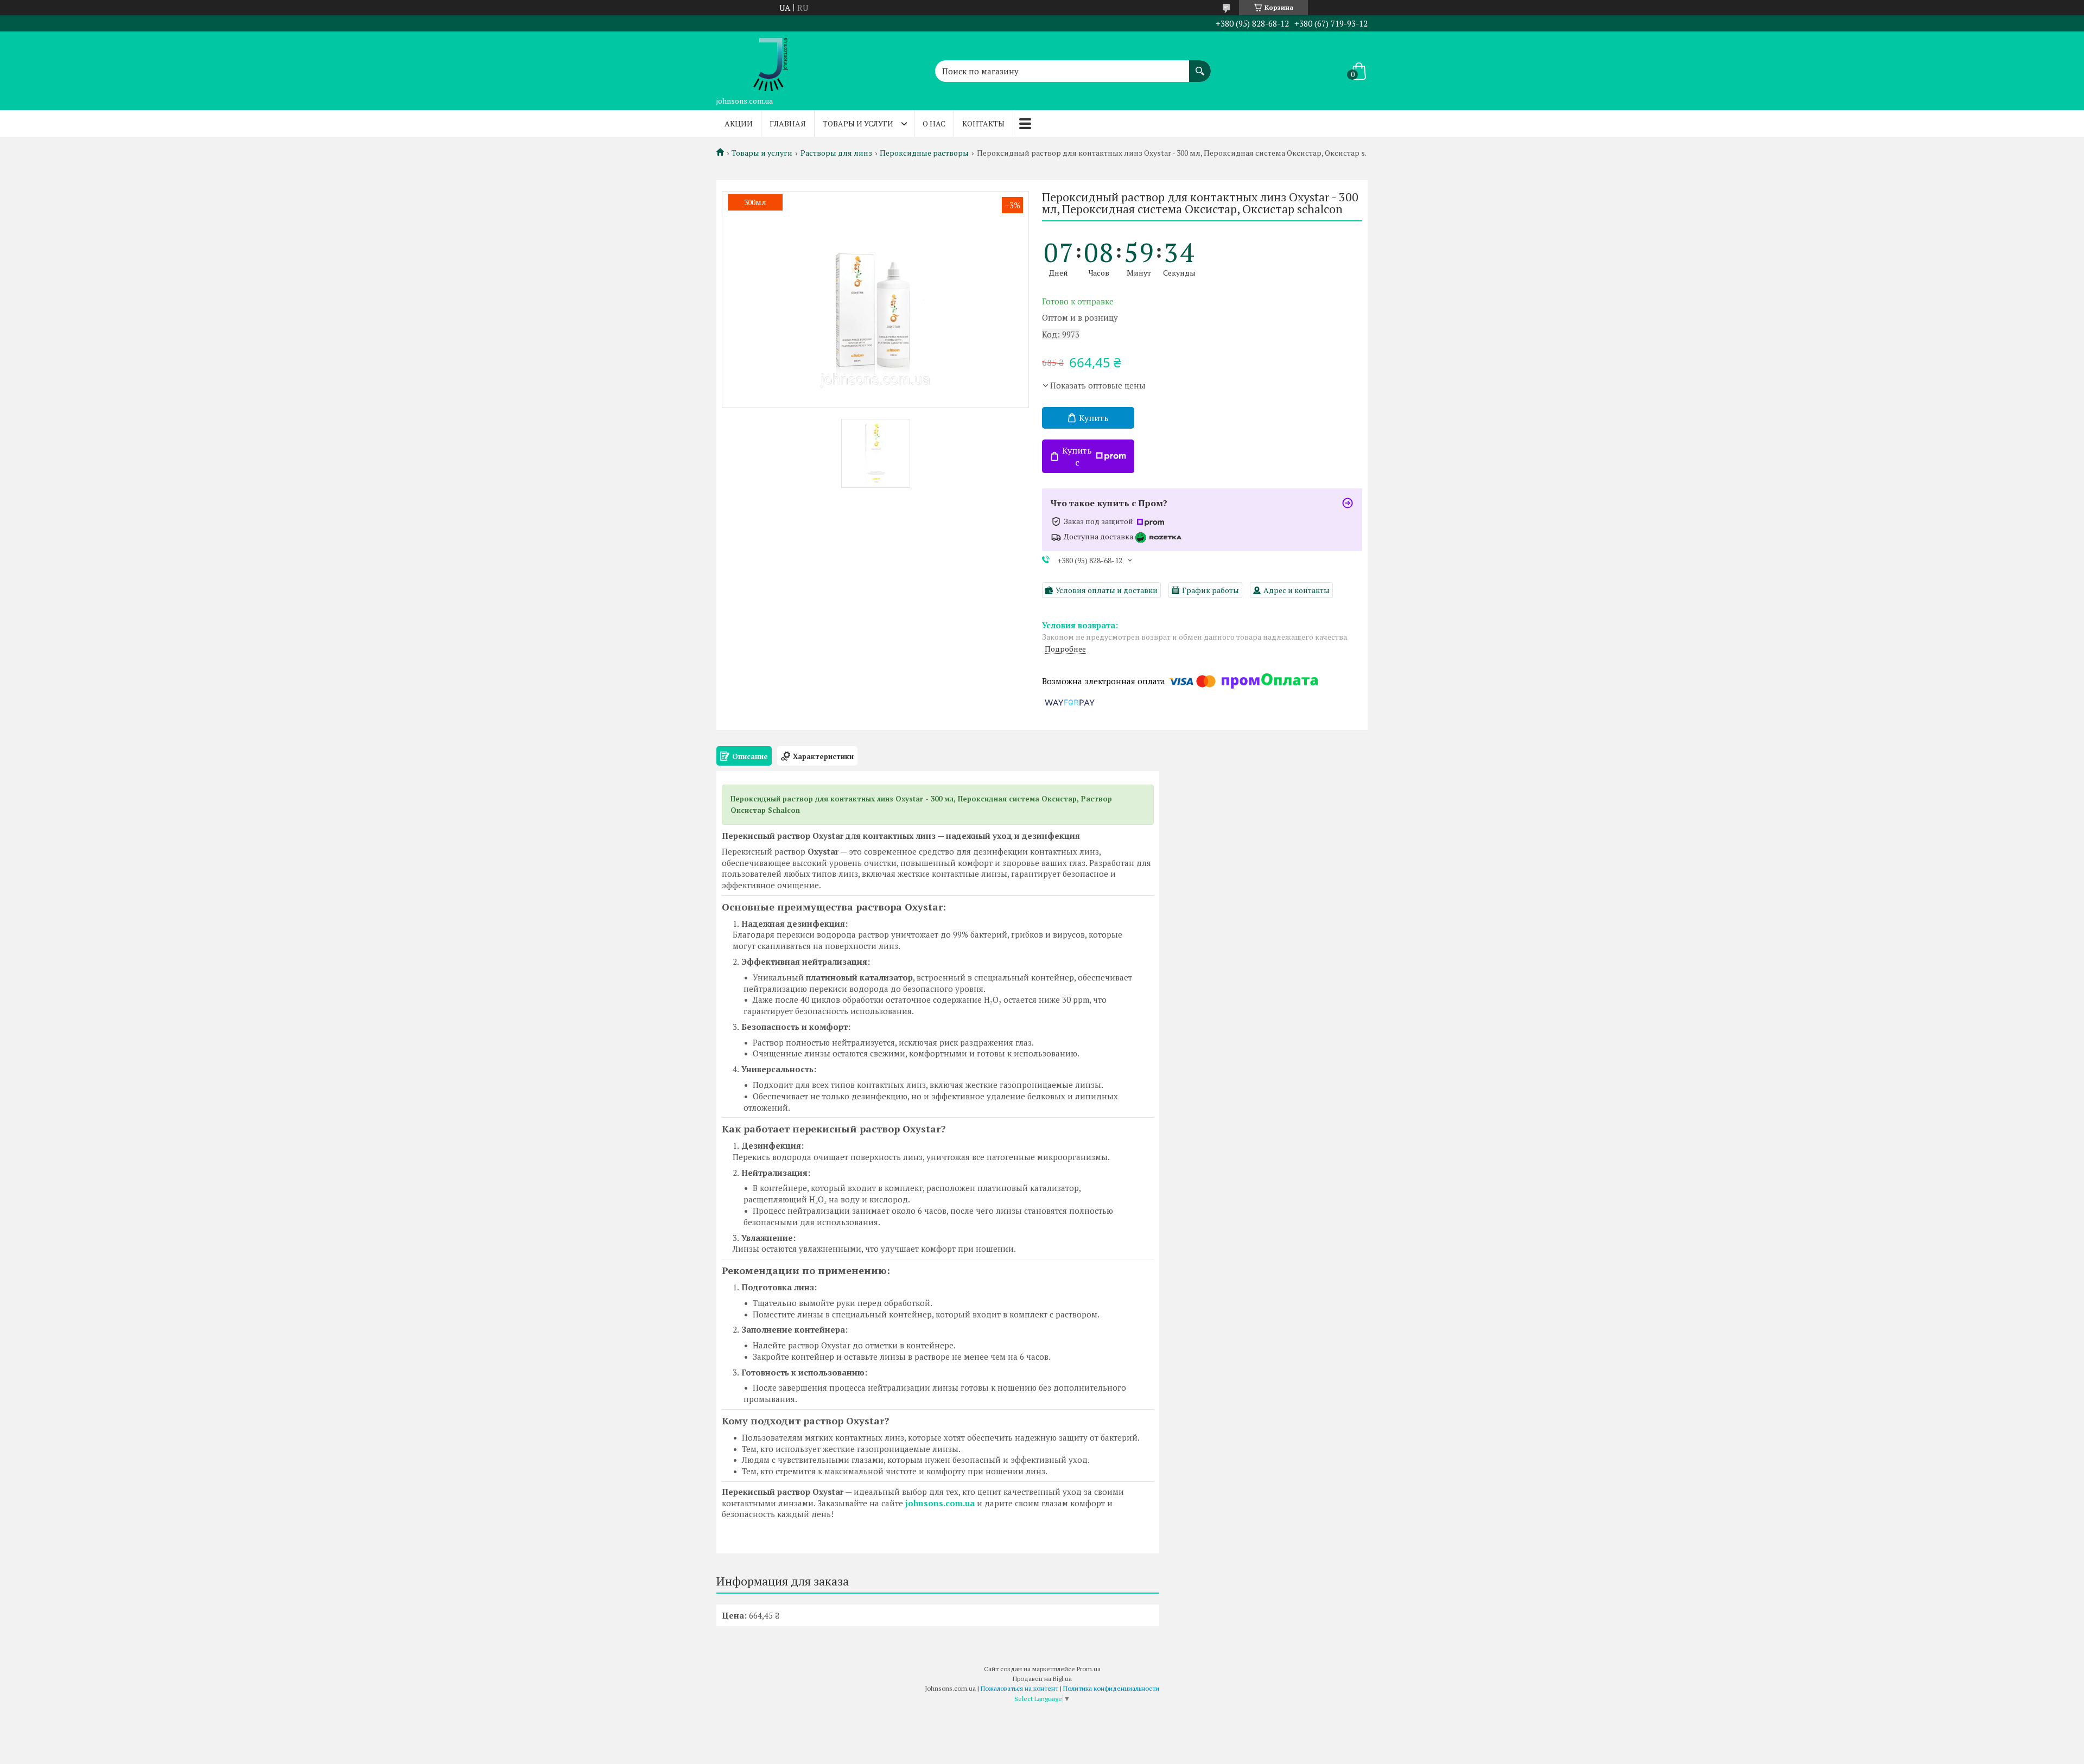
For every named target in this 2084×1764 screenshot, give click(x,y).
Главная (788, 123)
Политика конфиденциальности (1111, 1688)
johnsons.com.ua (940, 1503)
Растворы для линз (836, 153)
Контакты (983, 123)
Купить (1094, 418)
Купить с (1077, 456)
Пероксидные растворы (924, 153)
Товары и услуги (858, 123)
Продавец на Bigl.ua (1042, 1679)
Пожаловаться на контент (1019, 1688)
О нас (934, 123)
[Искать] (1200, 66)
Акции (739, 123)
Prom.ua (1089, 1669)
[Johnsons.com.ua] (771, 61)
